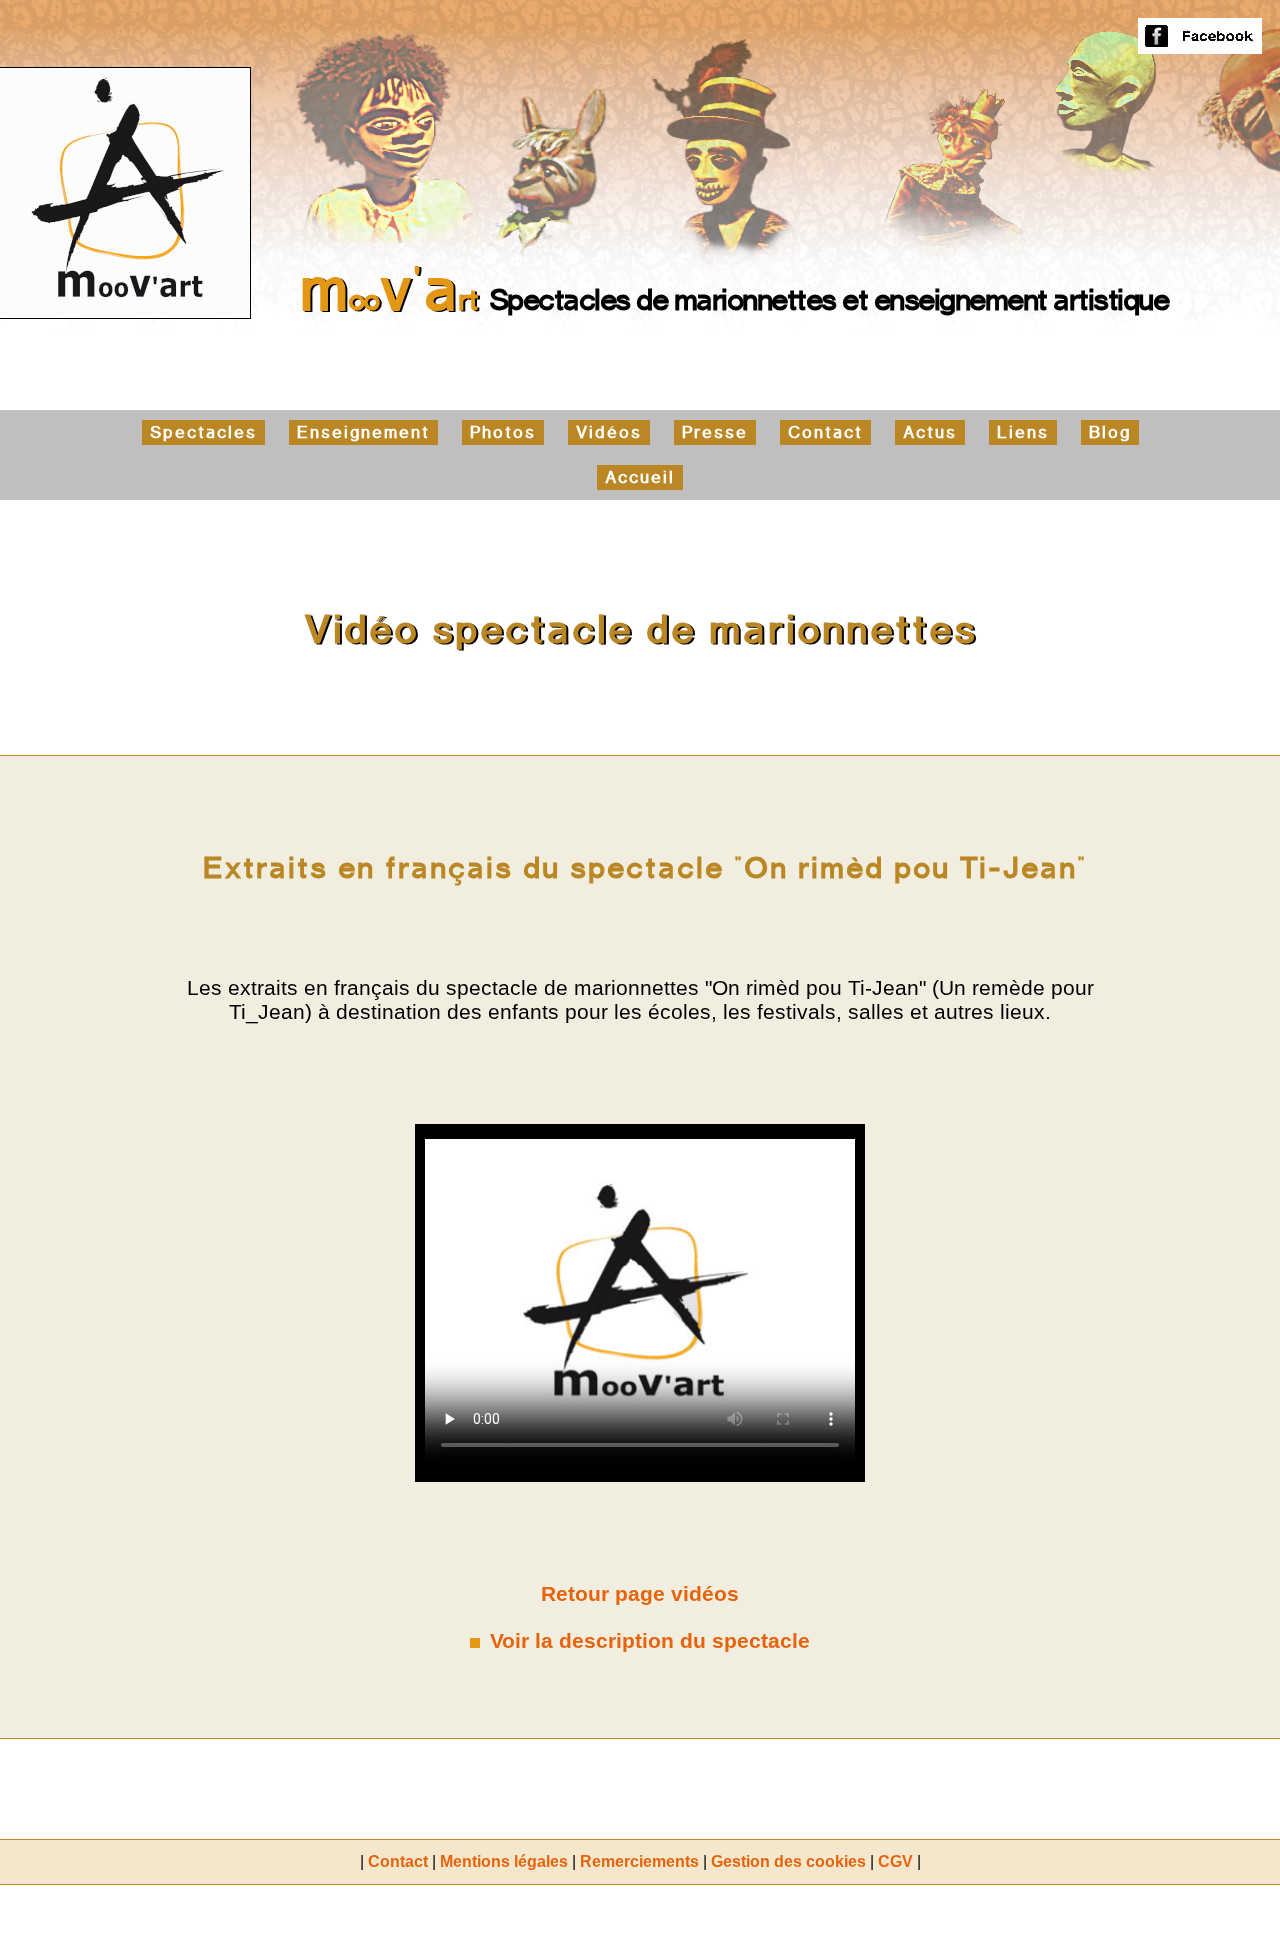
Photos (503, 432)
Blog (1110, 432)
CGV (895, 1861)
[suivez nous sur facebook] (1200, 44)
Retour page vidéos (640, 1593)
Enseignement (363, 432)
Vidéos (609, 432)
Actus (930, 432)
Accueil (640, 477)
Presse (715, 432)
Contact (825, 432)
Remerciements (639, 1861)
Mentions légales (504, 1861)
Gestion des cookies (788, 1861)
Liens (1023, 432)
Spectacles (203, 432)
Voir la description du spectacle (650, 1640)
